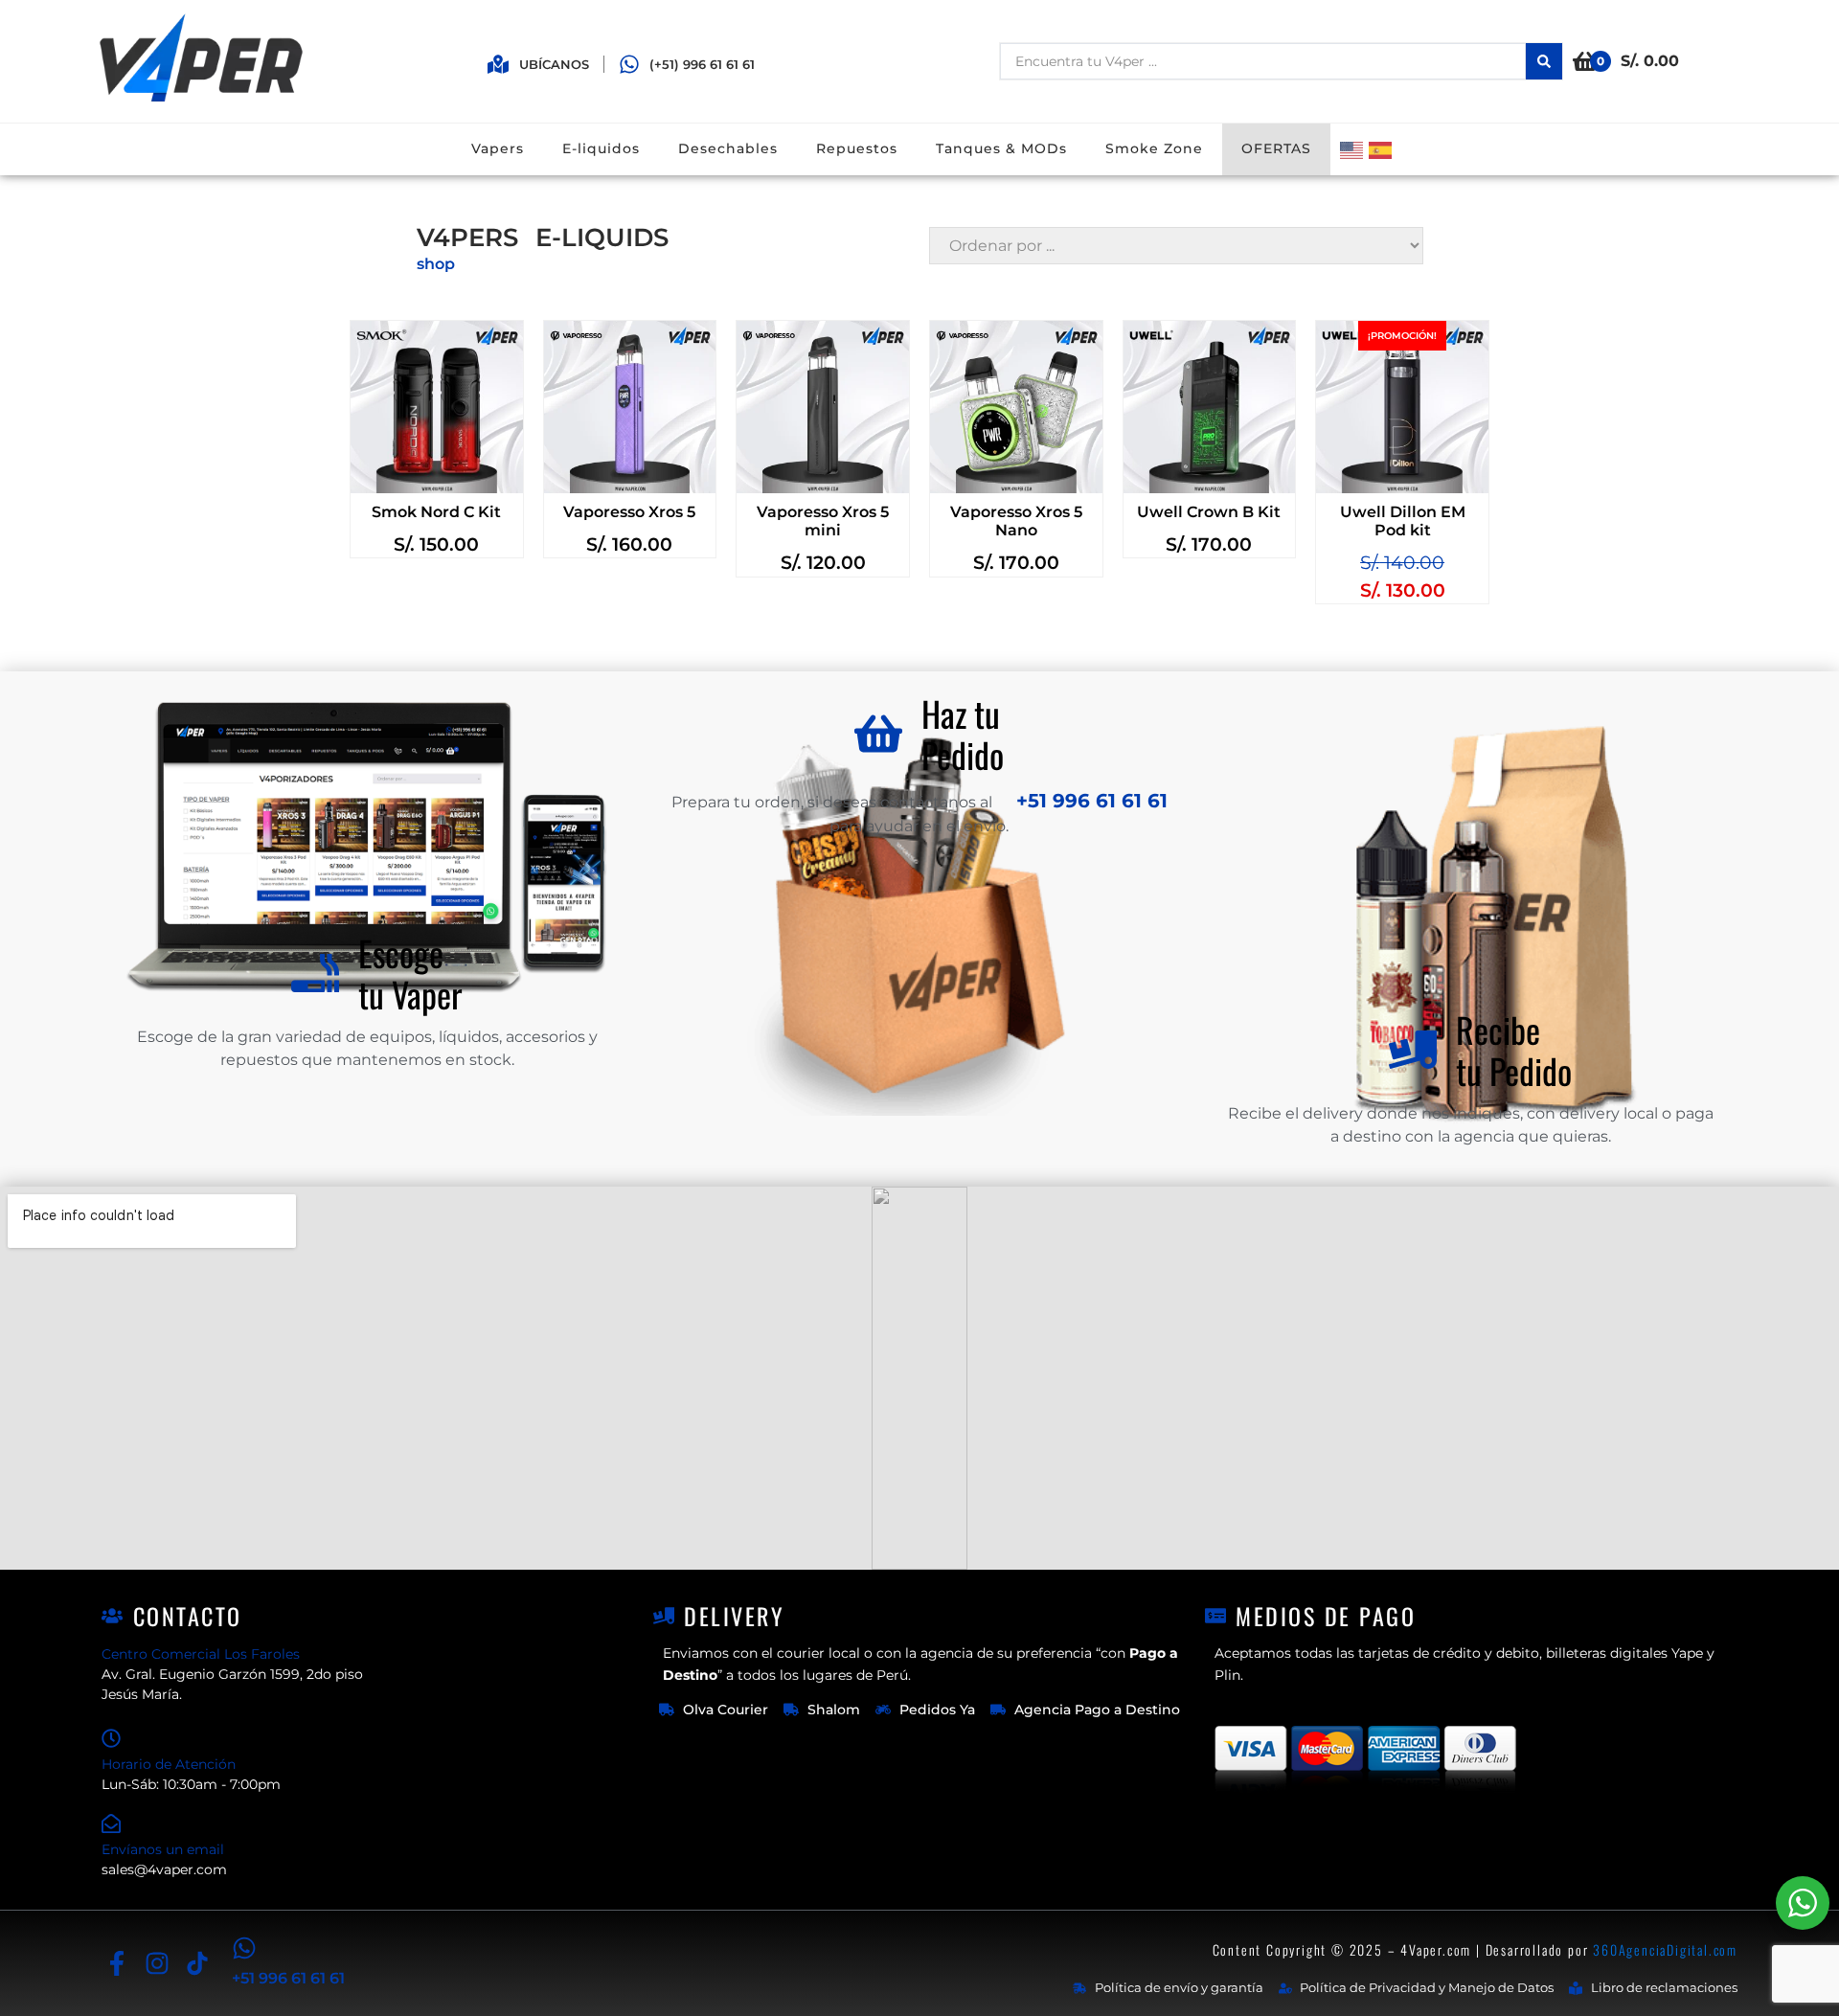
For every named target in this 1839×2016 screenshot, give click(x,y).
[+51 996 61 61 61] (244, 1948)
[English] (1354, 149)
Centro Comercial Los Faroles (201, 1654)
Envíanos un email (163, 1849)
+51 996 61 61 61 (1089, 801)
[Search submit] (1544, 61)
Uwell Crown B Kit (1209, 512)
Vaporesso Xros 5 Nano (1016, 521)
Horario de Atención (169, 1764)
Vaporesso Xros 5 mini (823, 521)
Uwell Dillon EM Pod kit (1403, 521)
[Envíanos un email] (111, 1823)
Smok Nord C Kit (436, 512)
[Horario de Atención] (111, 1738)
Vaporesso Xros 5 (629, 512)
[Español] (1383, 149)
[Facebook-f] (116, 1963)
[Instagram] (157, 1963)
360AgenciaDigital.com (1665, 1949)
